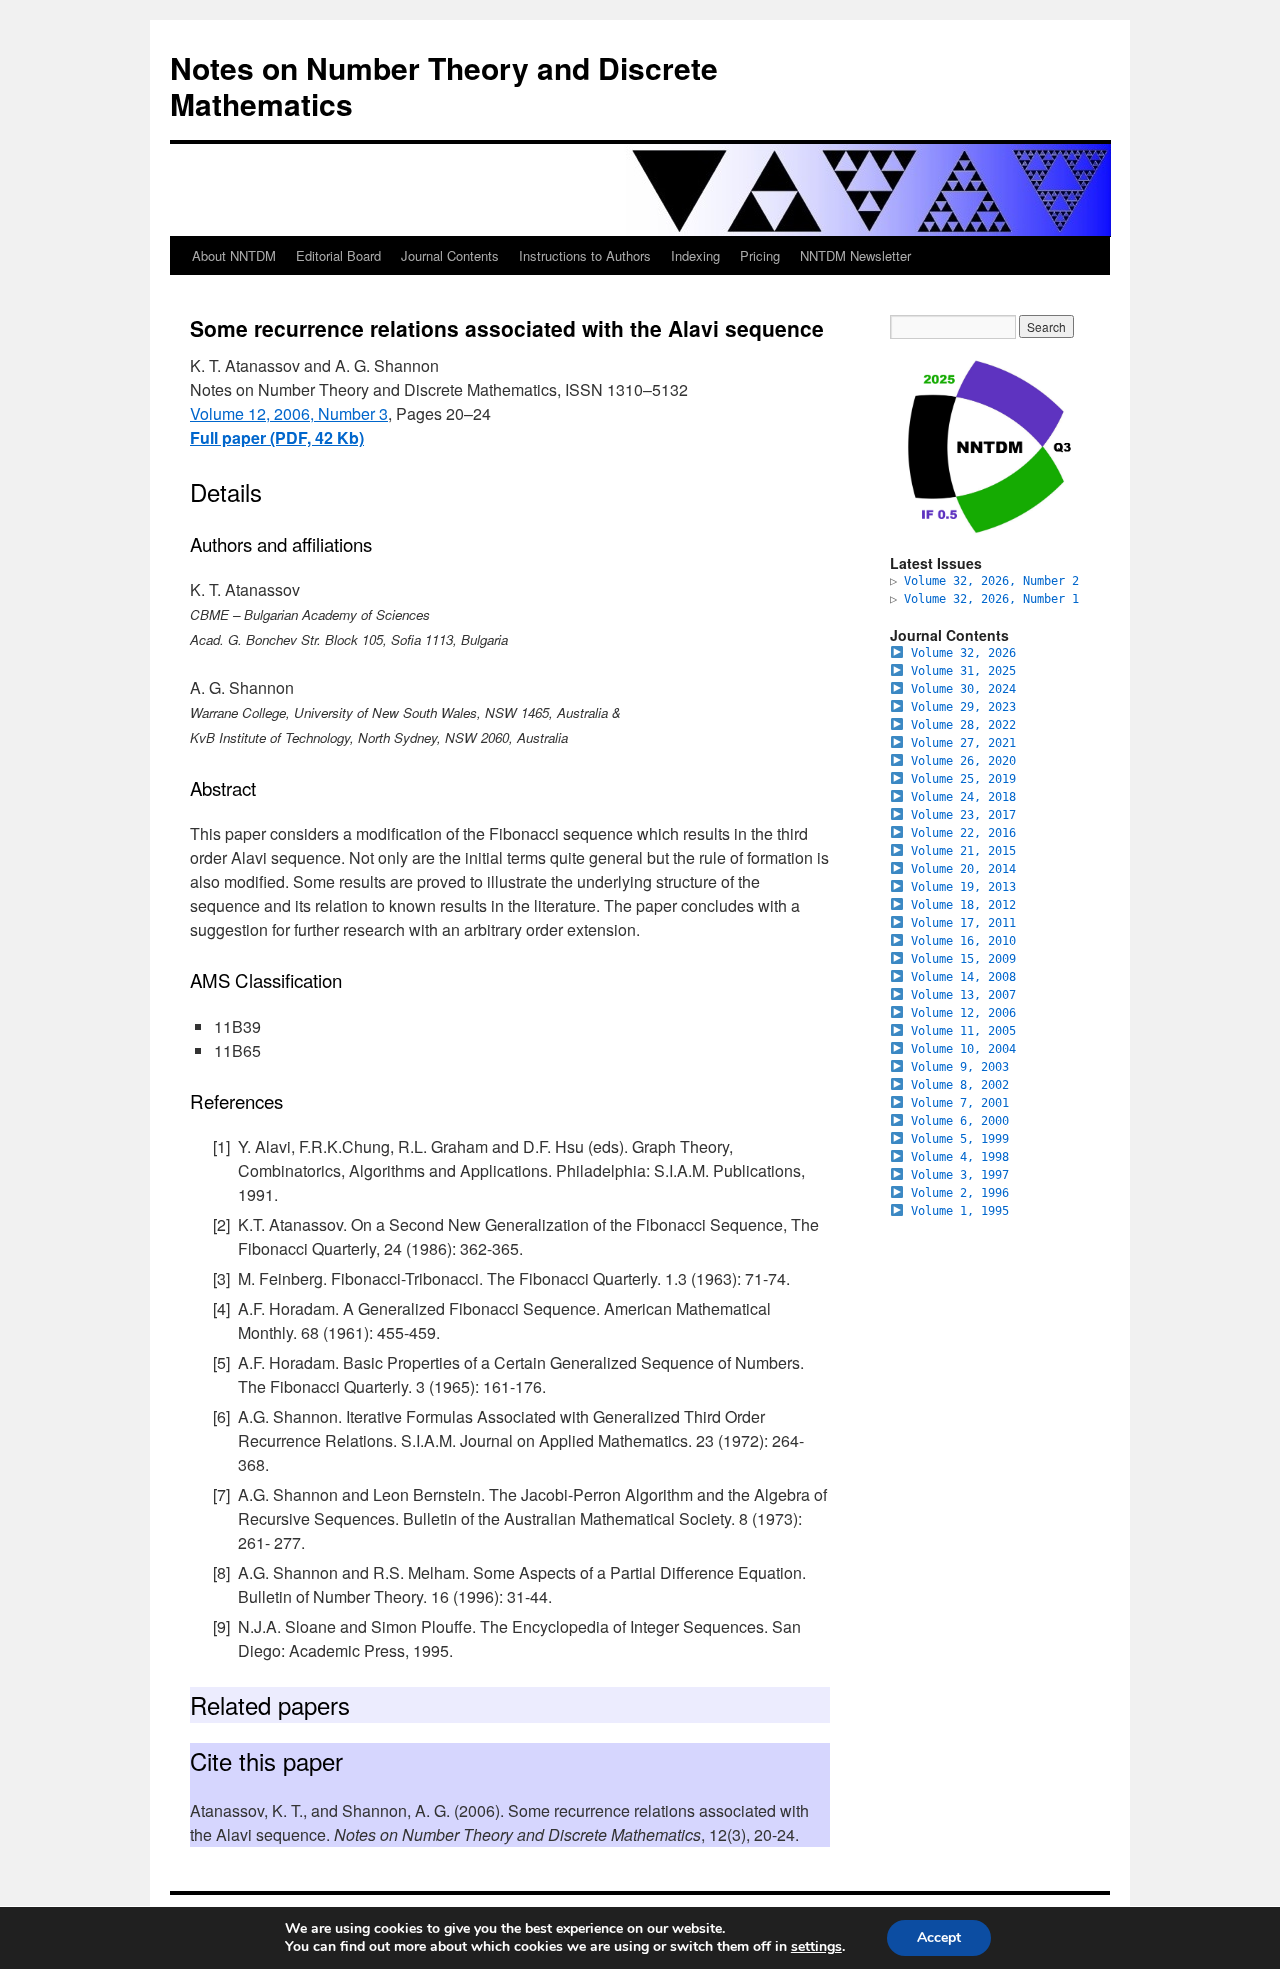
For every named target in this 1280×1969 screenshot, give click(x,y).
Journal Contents (450, 255)
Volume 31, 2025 (963, 671)
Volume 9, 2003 (960, 1067)
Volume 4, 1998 (960, 1157)
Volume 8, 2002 (960, 1085)
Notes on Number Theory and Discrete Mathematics (444, 85)
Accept (939, 1937)
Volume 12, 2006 (963, 1013)
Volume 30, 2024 (963, 689)
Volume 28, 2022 (963, 725)
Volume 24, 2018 (963, 797)
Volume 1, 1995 (960, 1211)
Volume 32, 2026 (963, 653)
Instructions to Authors (585, 255)
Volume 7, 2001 (960, 1103)
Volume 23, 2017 (963, 815)
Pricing (760, 255)
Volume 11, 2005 (963, 1031)
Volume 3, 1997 (960, 1175)
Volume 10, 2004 (963, 1049)
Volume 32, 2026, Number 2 (991, 581)
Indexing (695, 255)
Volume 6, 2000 (960, 1121)
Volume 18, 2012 (963, 905)
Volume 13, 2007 (963, 995)
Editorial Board (338, 255)
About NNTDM (234, 255)
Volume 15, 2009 (963, 959)
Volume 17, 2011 (963, 923)
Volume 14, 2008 (963, 977)
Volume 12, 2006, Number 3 (289, 413)
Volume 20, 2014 (963, 869)
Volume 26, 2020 (963, 761)
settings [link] (816, 1946)
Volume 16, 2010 (963, 941)
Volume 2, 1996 (960, 1193)
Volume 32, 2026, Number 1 (991, 599)
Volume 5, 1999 (960, 1139)
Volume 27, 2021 (963, 743)
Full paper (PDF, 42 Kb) (277, 437)
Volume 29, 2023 (963, 707)
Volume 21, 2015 (963, 851)
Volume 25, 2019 (963, 779)
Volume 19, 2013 (963, 887)
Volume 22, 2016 (963, 833)
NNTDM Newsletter (855, 255)
